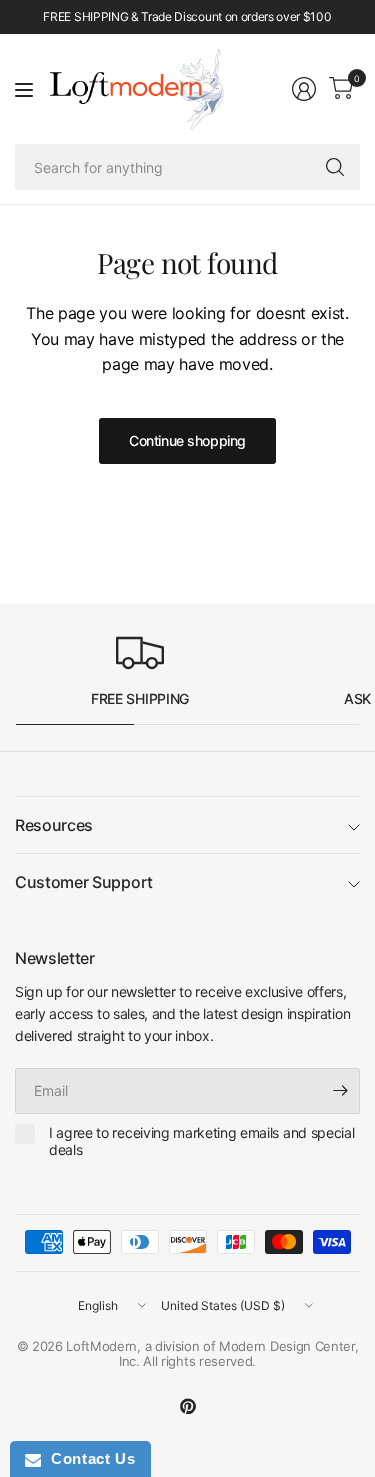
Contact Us (88, 1458)
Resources (54, 825)
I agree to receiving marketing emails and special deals (201, 1141)
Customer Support (84, 882)
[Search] (335, 167)
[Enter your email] (340, 1091)
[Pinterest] (188, 1406)
